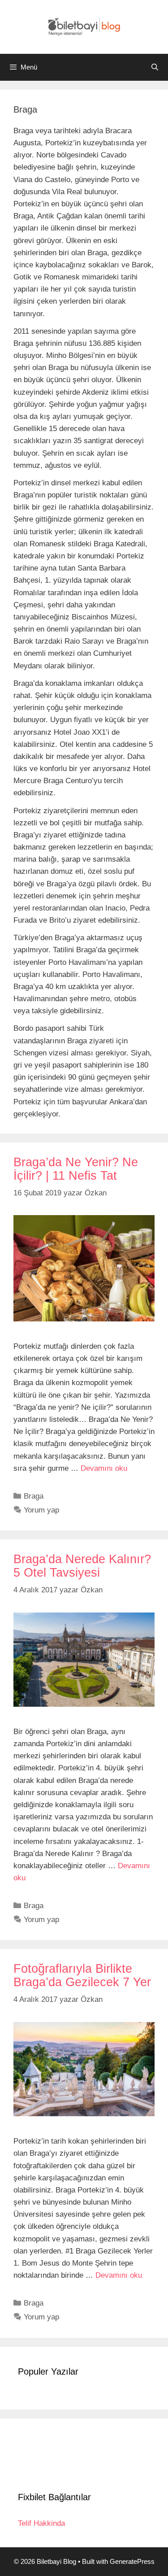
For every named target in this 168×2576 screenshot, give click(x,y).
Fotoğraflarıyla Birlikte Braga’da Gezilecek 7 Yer (82, 1975)
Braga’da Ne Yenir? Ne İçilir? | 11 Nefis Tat (76, 1169)
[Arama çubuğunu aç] (155, 67)
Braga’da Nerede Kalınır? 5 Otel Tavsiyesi (82, 1566)
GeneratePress (132, 2561)
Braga (34, 1496)
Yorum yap (41, 1510)
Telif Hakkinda (41, 2523)
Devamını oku (104, 1468)
